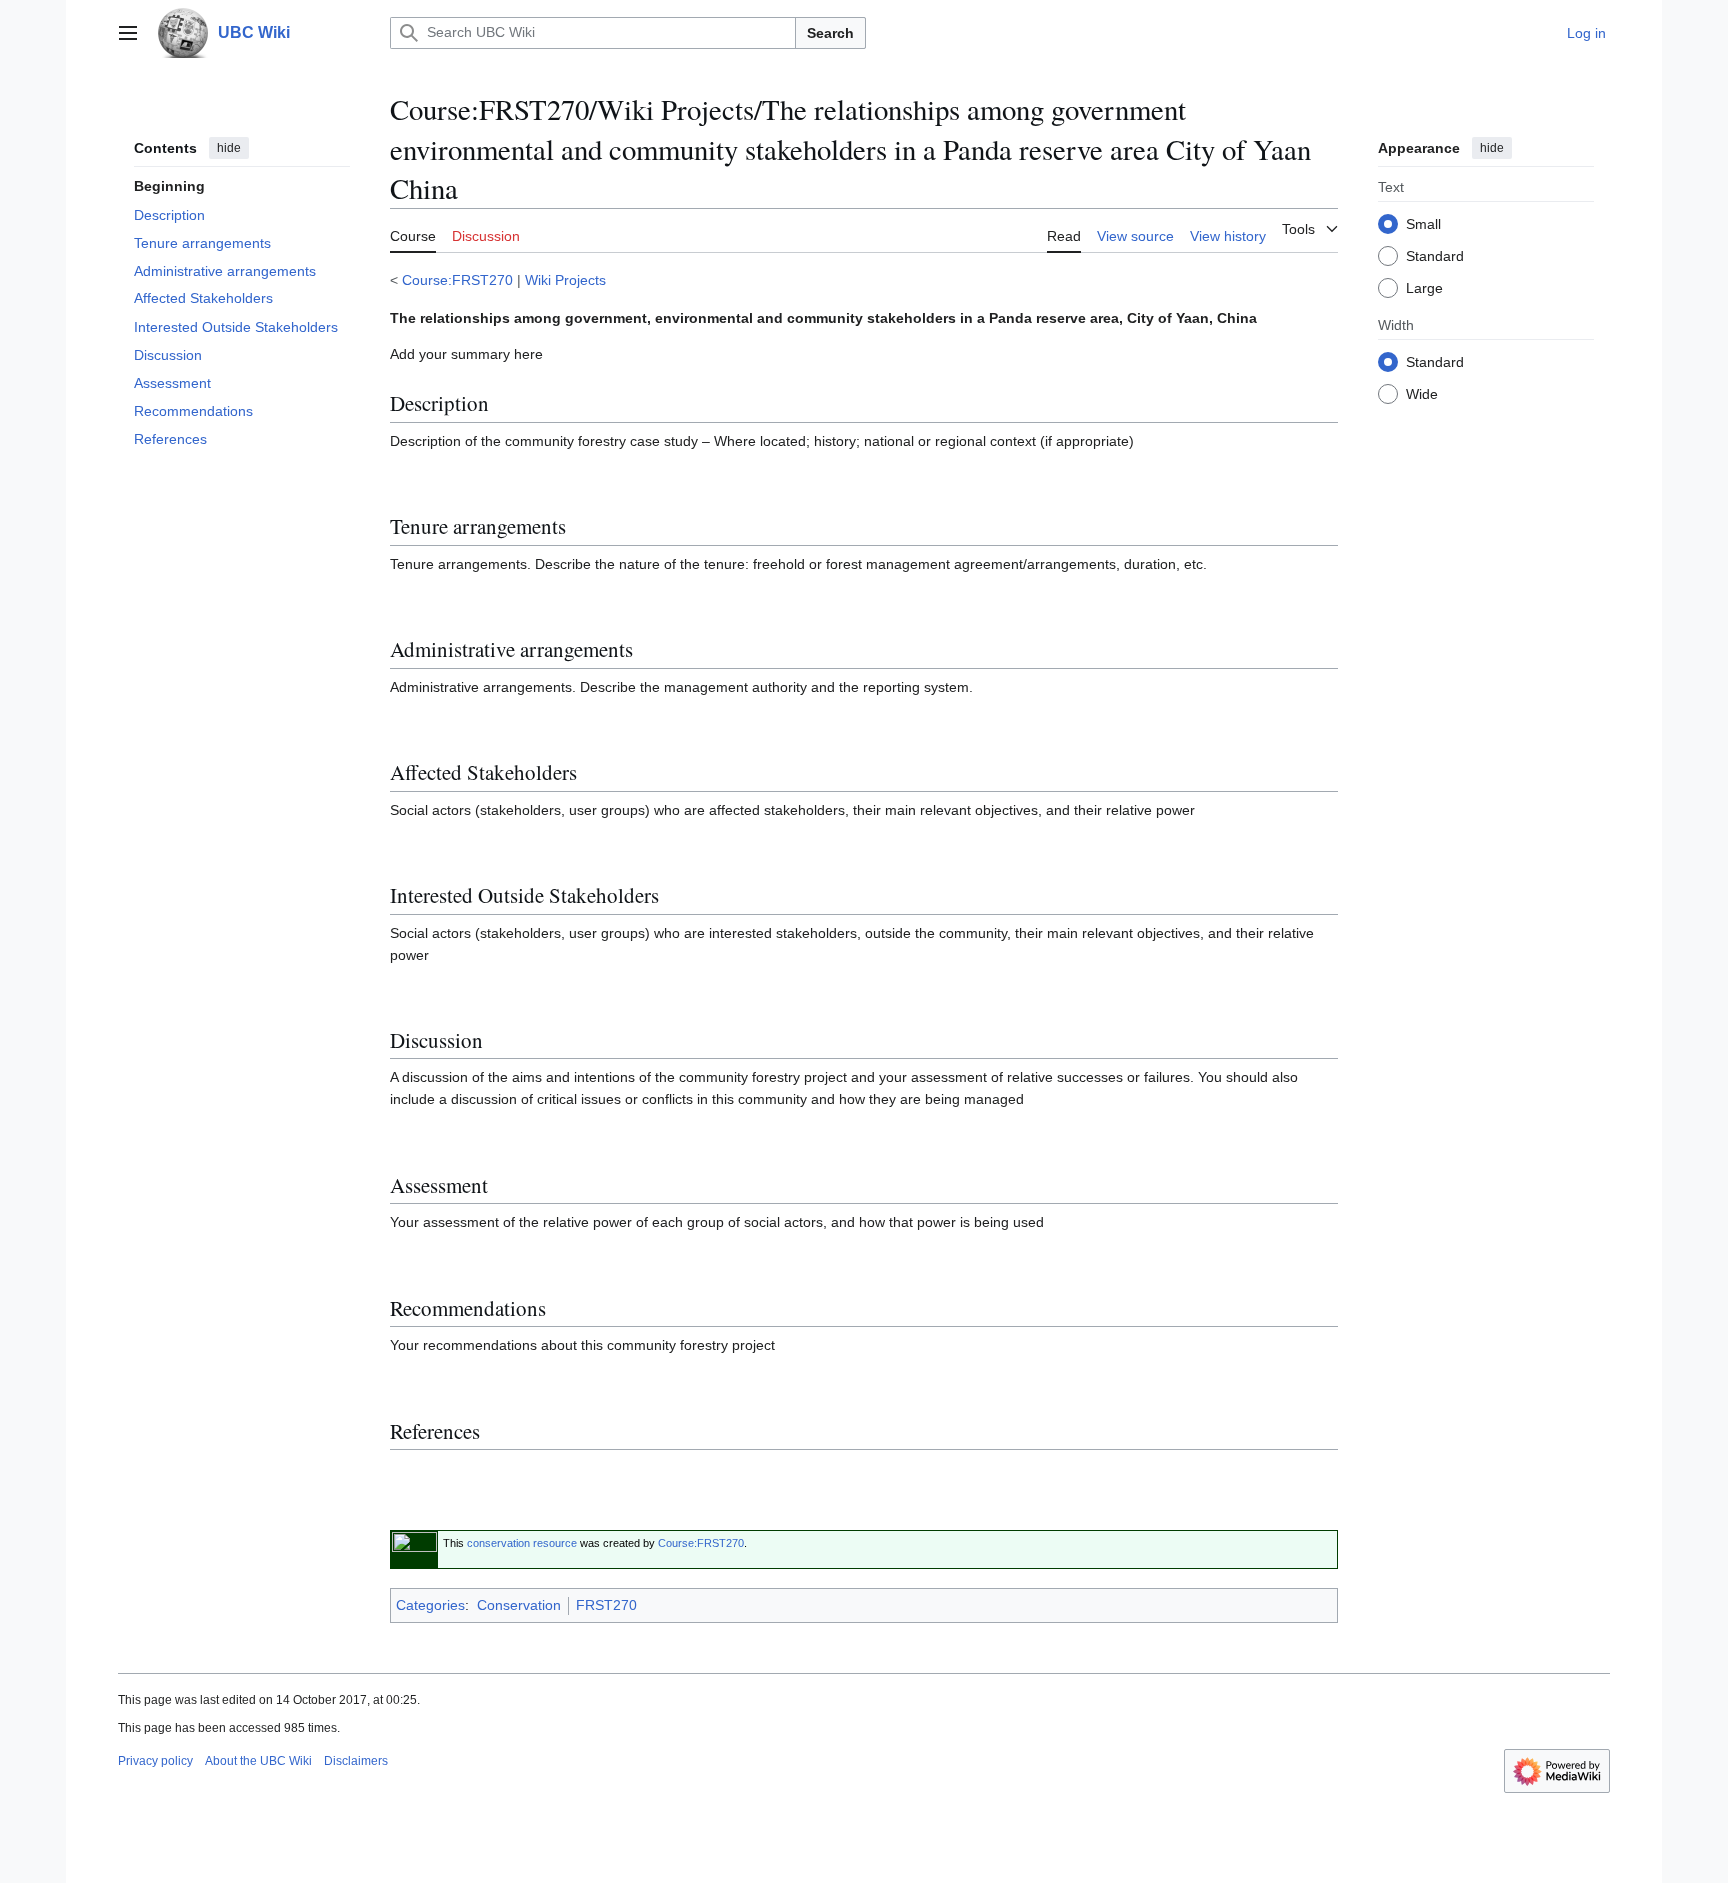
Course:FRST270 (457, 280)
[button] (128, 33)
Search (830, 33)
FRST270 (606, 1605)
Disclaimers (356, 1761)
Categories (430, 1605)
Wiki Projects (565, 280)
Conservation (519, 1605)
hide (229, 148)
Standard (1435, 255)
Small (1423, 223)
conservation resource (522, 1543)
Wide (1422, 393)
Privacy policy (155, 1761)
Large (1424, 287)
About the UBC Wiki (258, 1761)
